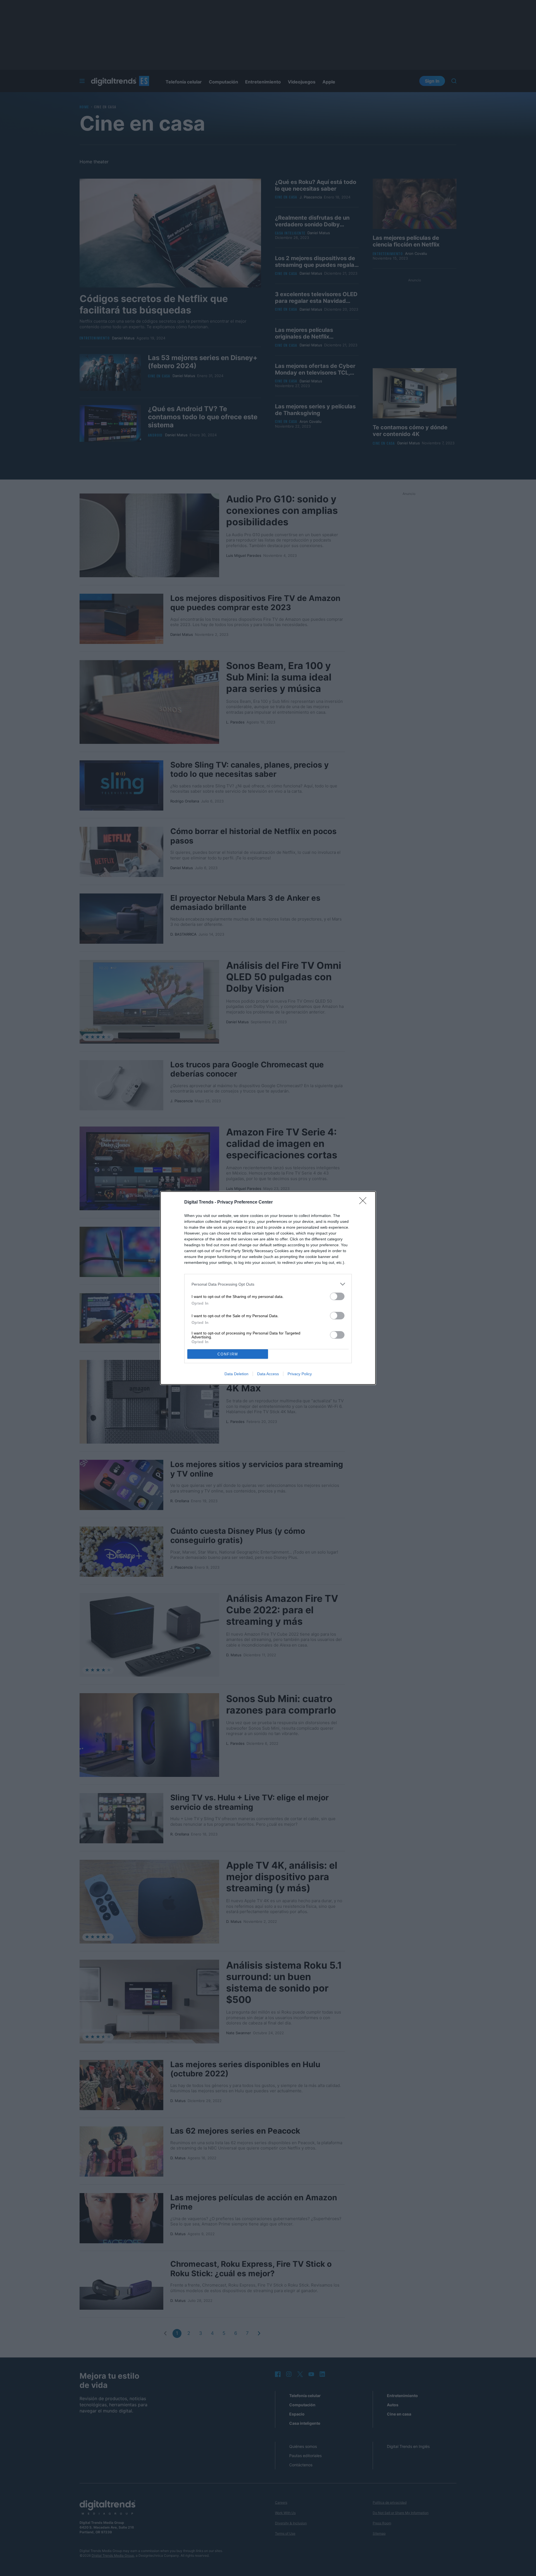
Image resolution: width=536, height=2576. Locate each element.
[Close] (365, 1202)
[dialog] (268, 1288)
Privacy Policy (300, 1374)
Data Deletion (236, 1374)
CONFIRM (228, 1354)
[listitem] (268, 1284)
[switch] (337, 1296)
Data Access (268, 1374)
